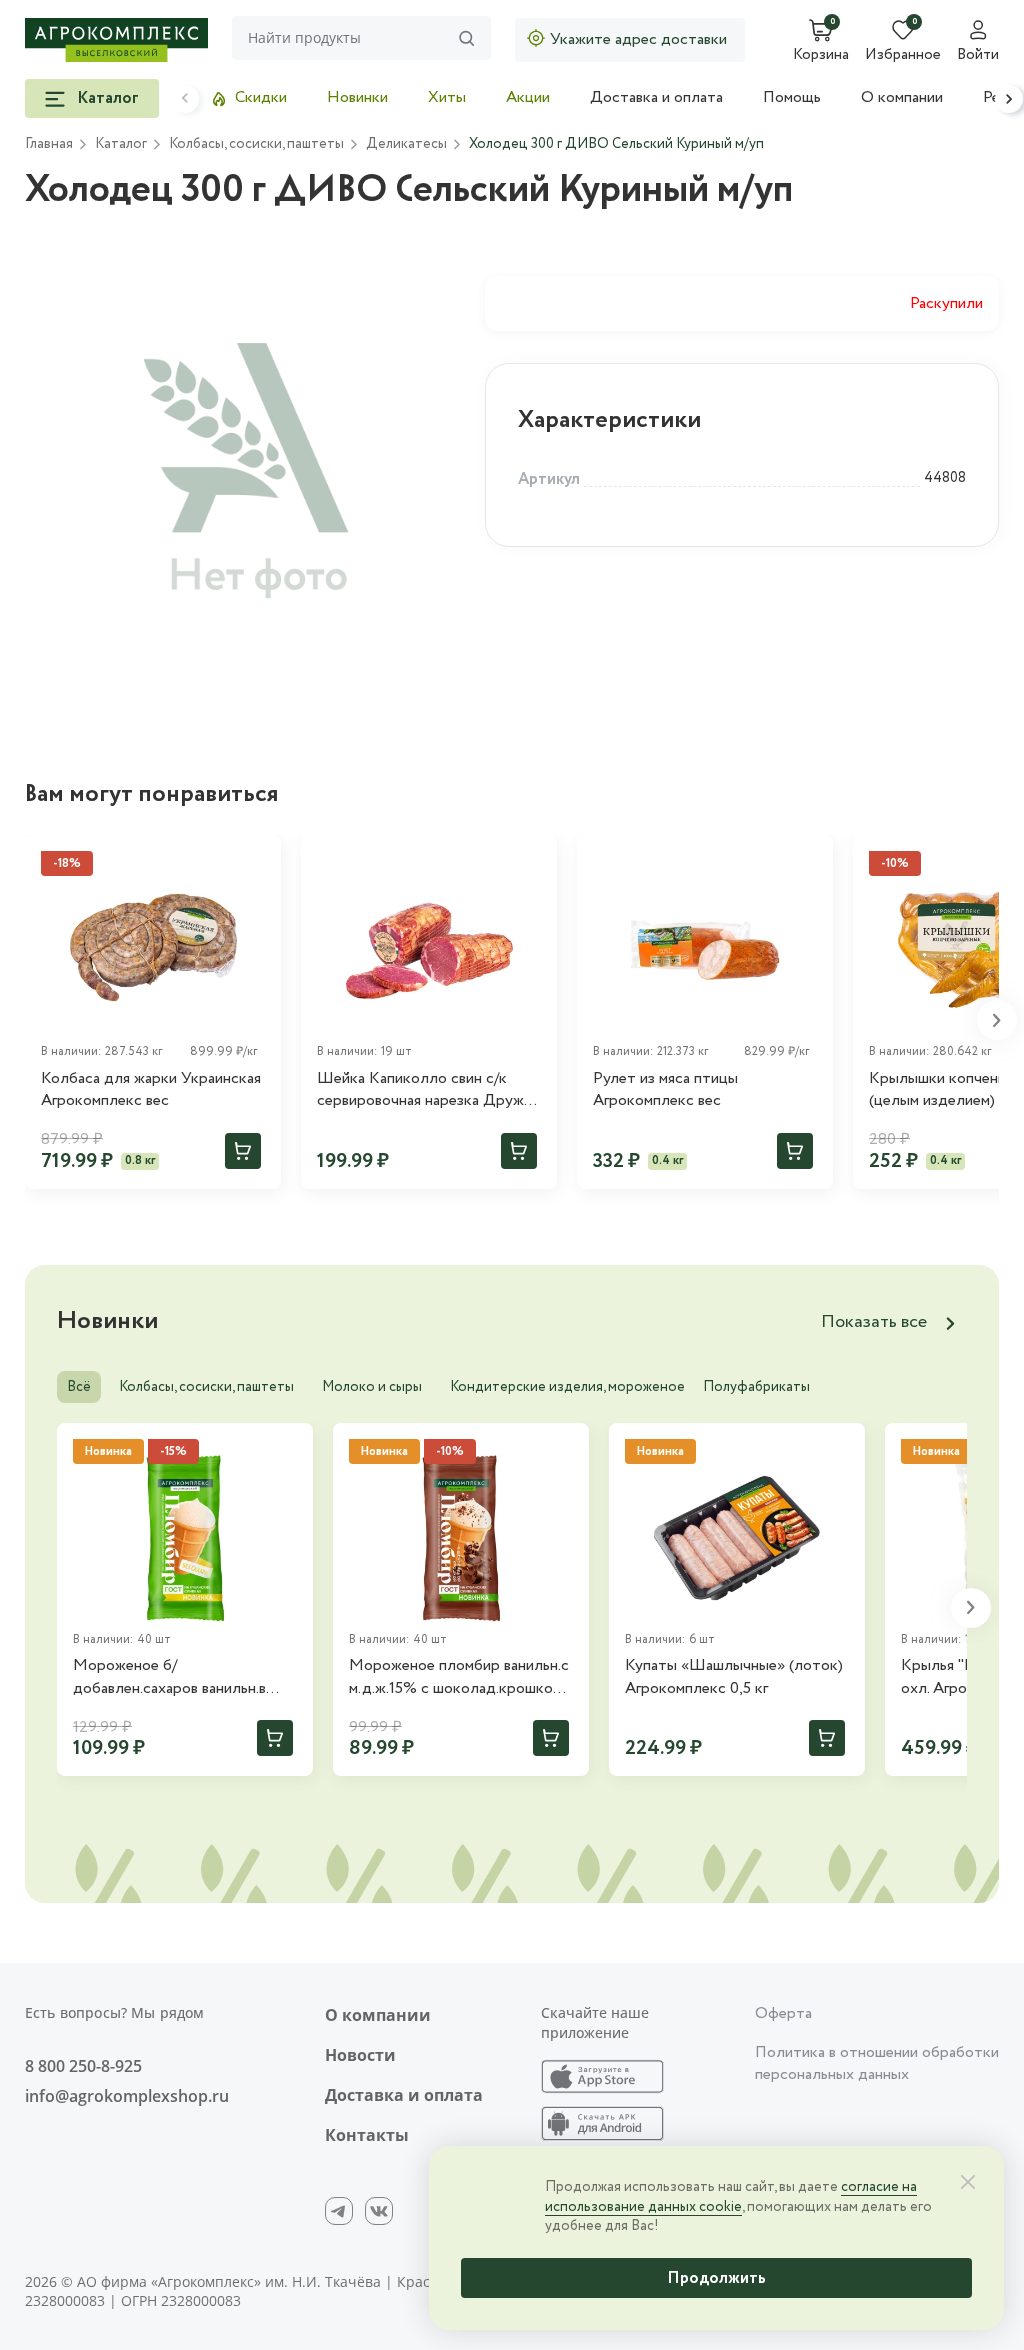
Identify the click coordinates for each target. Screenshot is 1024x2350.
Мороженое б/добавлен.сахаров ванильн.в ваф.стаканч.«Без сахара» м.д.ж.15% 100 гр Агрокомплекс (182, 1677)
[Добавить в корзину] (243, 1151)
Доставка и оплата (656, 97)
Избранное (903, 56)
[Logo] (116, 40)
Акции (528, 97)
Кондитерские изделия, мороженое (567, 1387)
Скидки (261, 97)
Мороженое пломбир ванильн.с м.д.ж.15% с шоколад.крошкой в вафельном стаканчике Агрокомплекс (460, 1677)
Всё (79, 1387)
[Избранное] (533, 859)
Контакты (367, 2135)
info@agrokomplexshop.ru (127, 2096)
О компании (902, 97)
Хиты (447, 97)
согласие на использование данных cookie (731, 2197)
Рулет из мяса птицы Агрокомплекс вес (665, 1090)
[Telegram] (339, 2211)
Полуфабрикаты (756, 1387)
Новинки (357, 97)
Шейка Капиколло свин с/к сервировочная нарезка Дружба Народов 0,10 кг (428, 1090)
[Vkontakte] (379, 2211)
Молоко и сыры (372, 1387)
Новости (360, 2055)
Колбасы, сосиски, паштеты (206, 1387)
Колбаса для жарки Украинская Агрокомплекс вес (151, 1090)
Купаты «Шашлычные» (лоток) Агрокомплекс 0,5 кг (734, 1677)
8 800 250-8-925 (83, 2066)
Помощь (792, 97)
